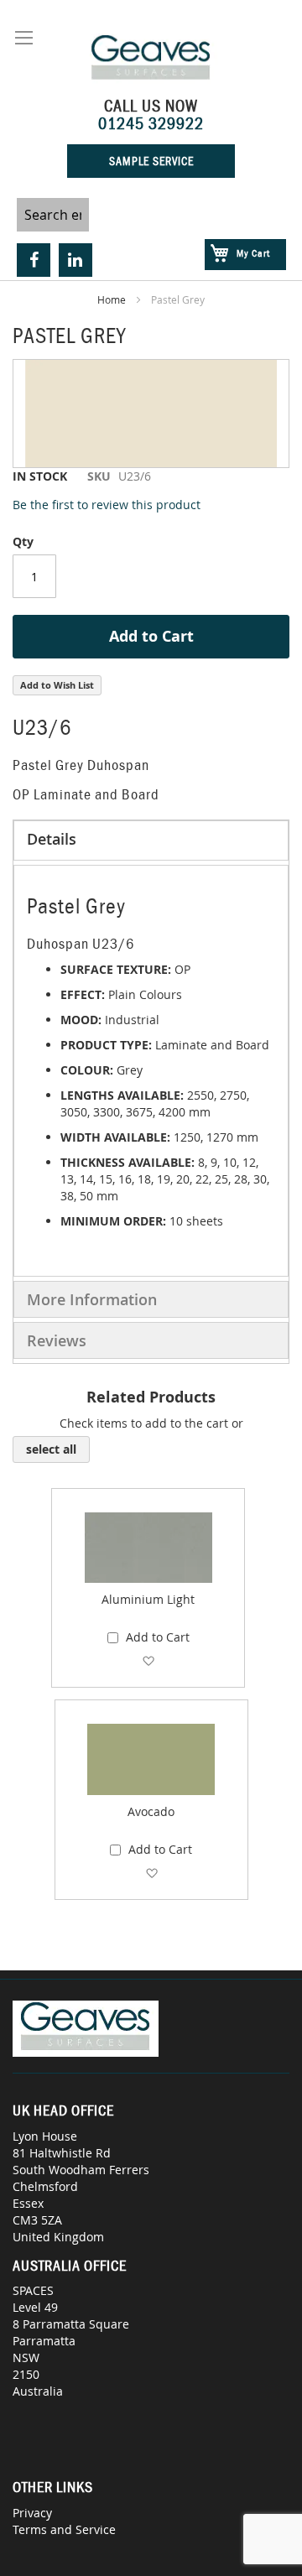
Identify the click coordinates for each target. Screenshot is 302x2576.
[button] (148, 1660)
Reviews (57, 1340)
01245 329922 (151, 123)
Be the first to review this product (107, 505)
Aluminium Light (148, 1599)
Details (52, 839)
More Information (92, 1299)
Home (112, 299)
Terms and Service (64, 2529)
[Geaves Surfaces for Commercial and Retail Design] (151, 60)
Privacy (32, 2513)
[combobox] (53, 215)
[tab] (151, 840)
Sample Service (151, 161)
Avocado (151, 1811)
